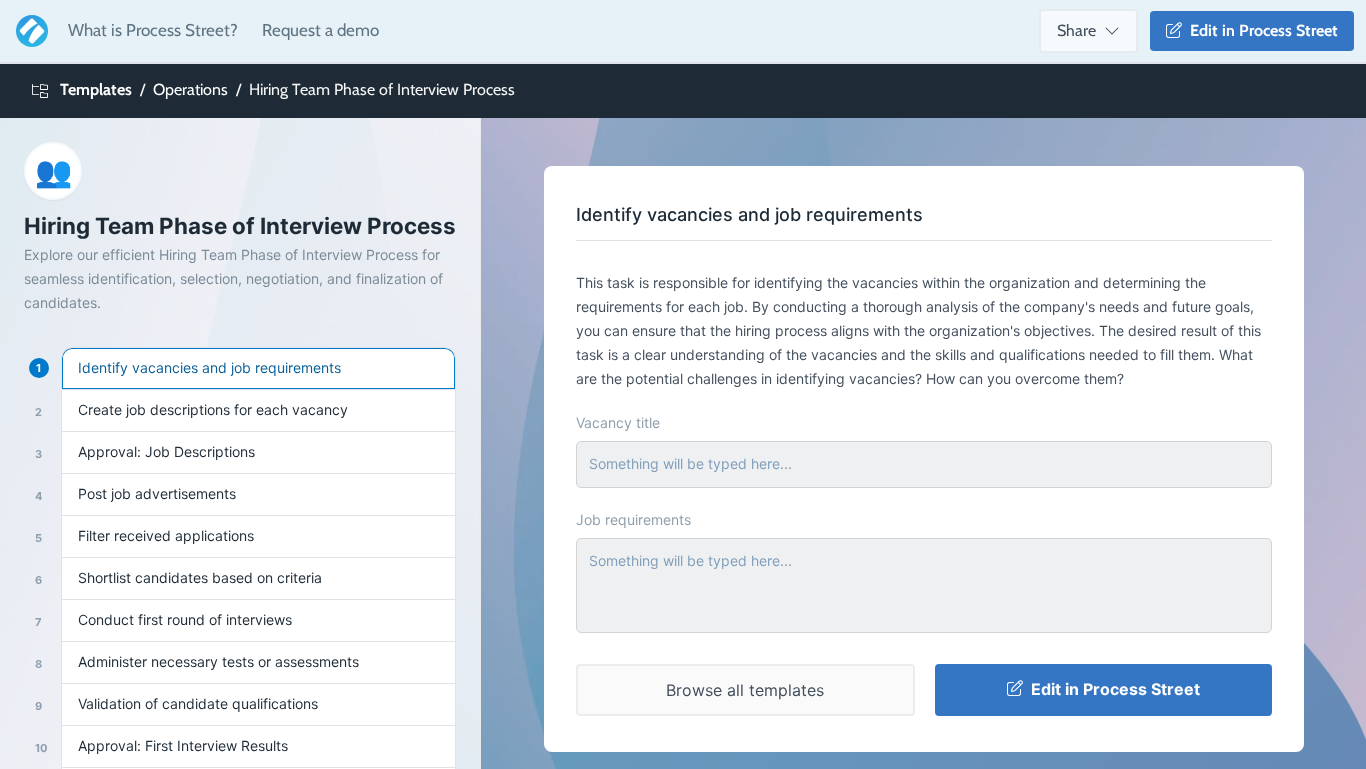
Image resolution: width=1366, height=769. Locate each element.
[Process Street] (28, 31)
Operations (190, 89)
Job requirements (633, 519)
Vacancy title (618, 422)
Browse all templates (745, 690)
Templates (96, 89)
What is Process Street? (153, 30)
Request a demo (320, 30)
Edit (1260, 30)
